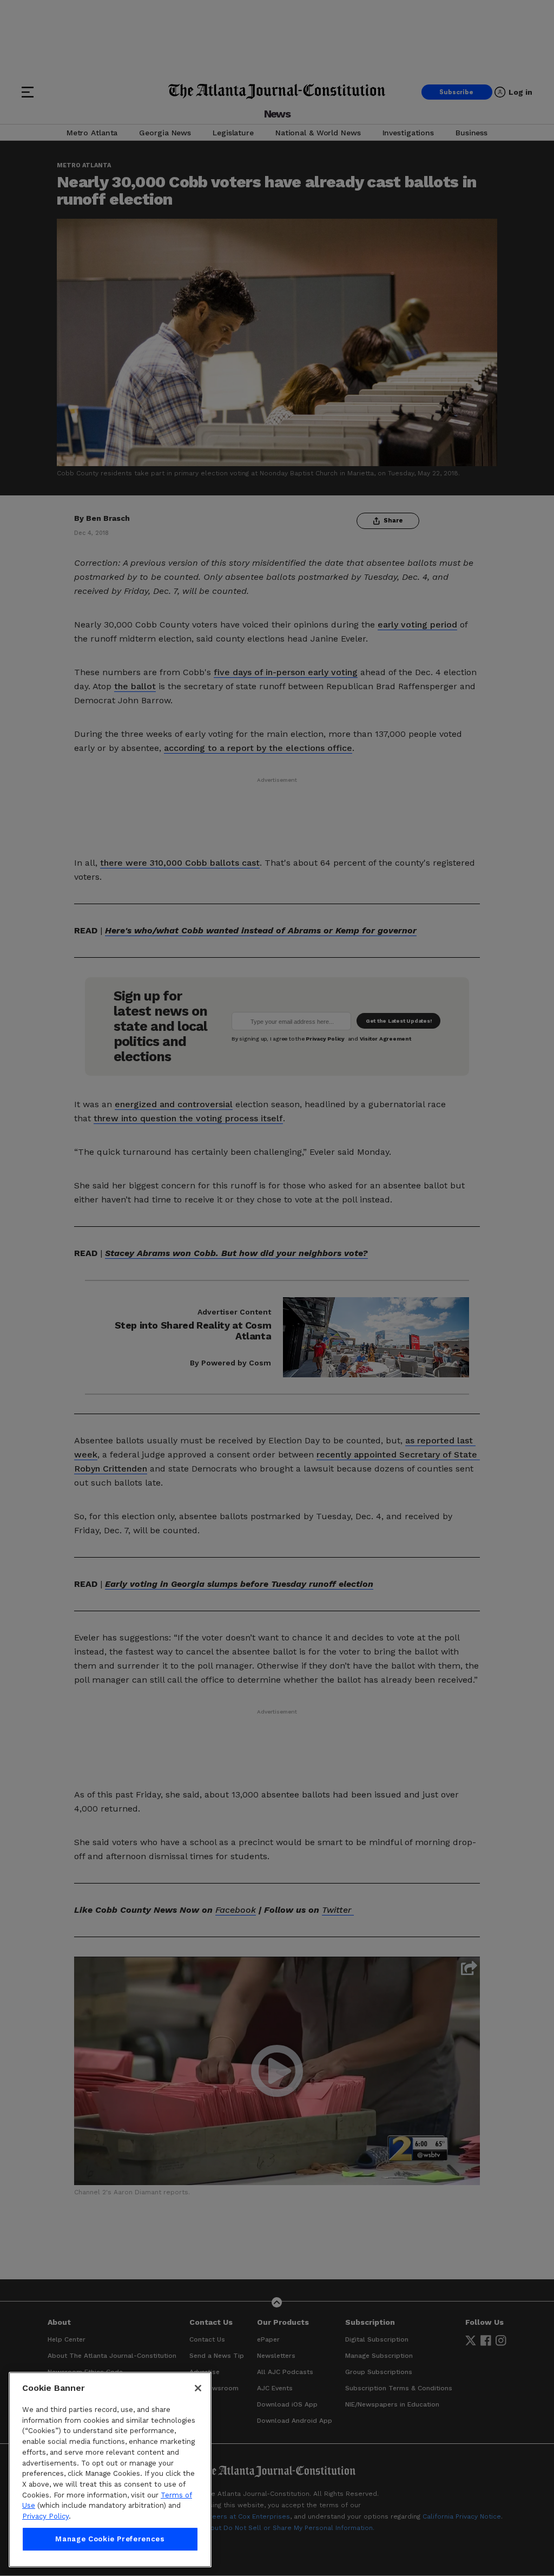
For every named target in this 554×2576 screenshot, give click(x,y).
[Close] (198, 2388)
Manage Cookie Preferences (110, 2539)
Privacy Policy (45, 2516)
